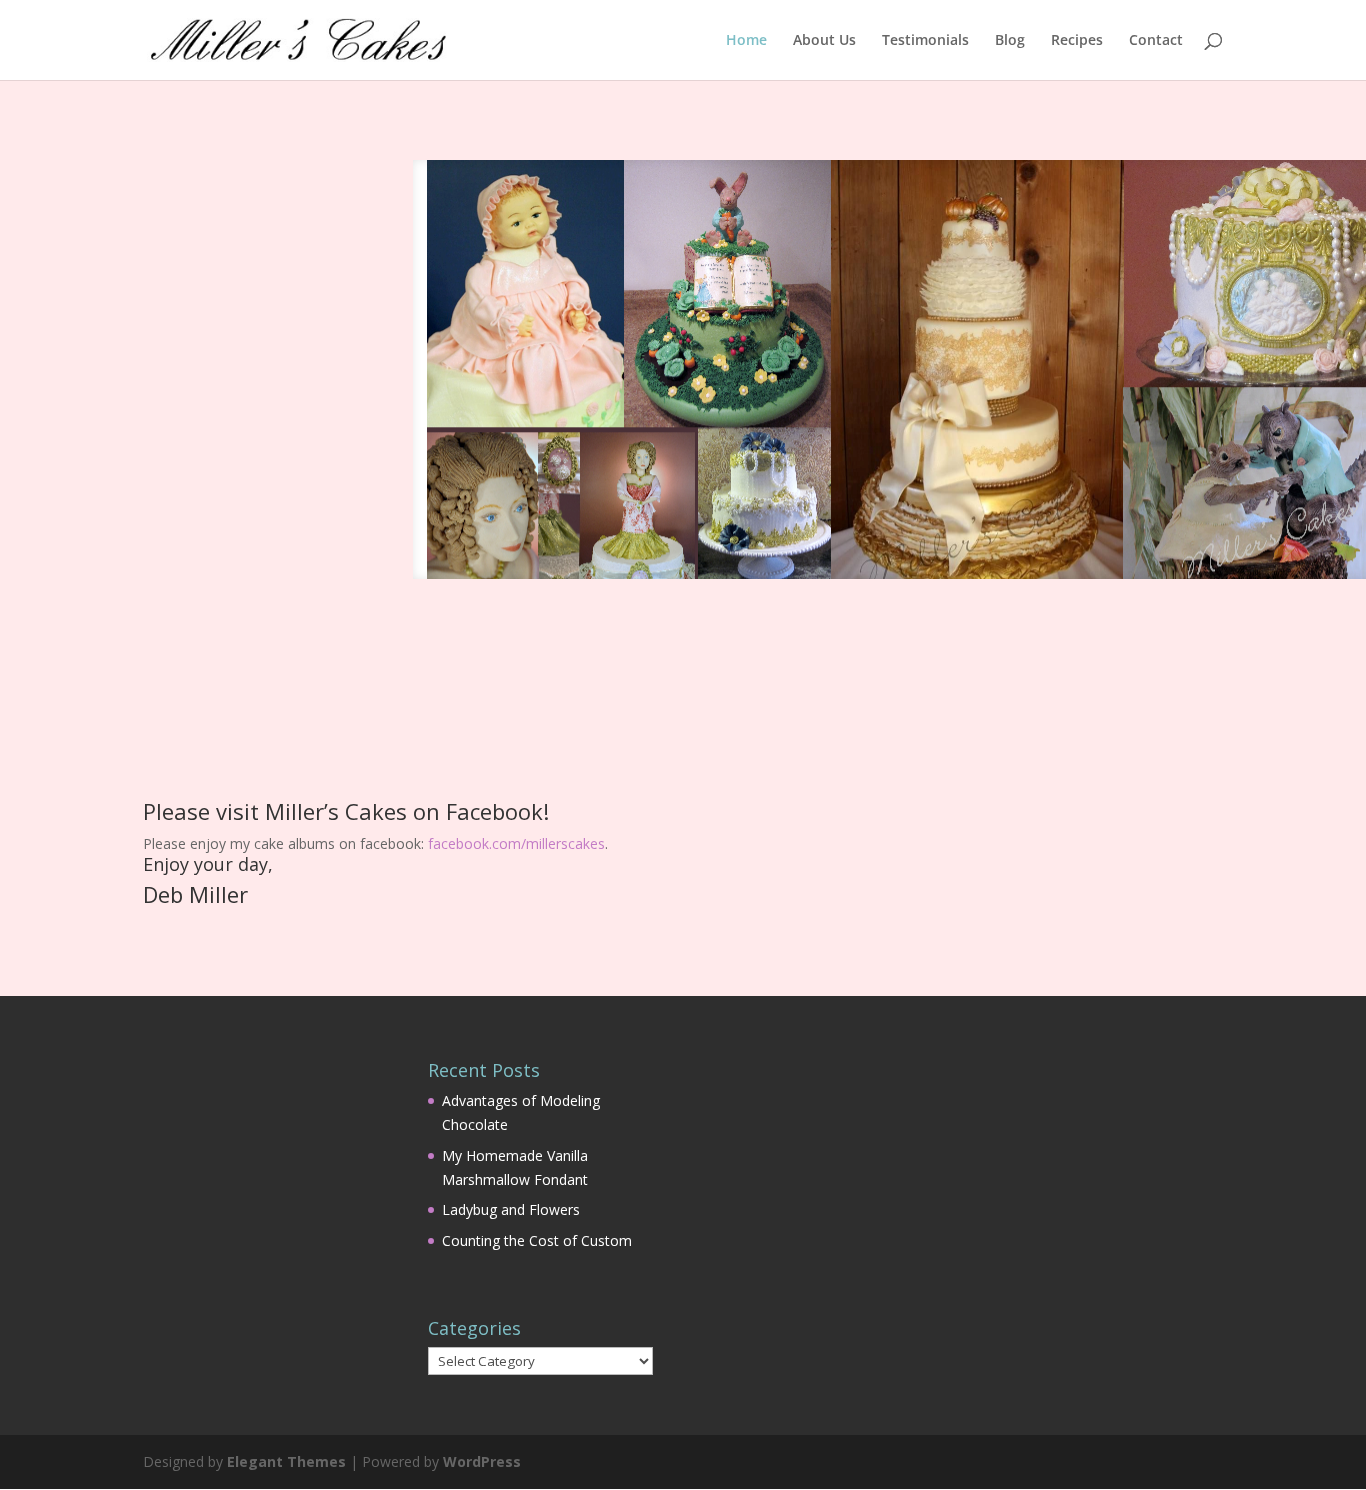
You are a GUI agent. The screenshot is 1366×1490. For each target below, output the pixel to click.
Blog (1010, 41)
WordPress (482, 1461)
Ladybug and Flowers (511, 1209)
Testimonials (925, 41)
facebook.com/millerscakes (516, 843)
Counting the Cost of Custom (537, 1240)
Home (746, 41)
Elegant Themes (286, 1461)
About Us (824, 41)
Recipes (1077, 41)
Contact (1156, 41)
